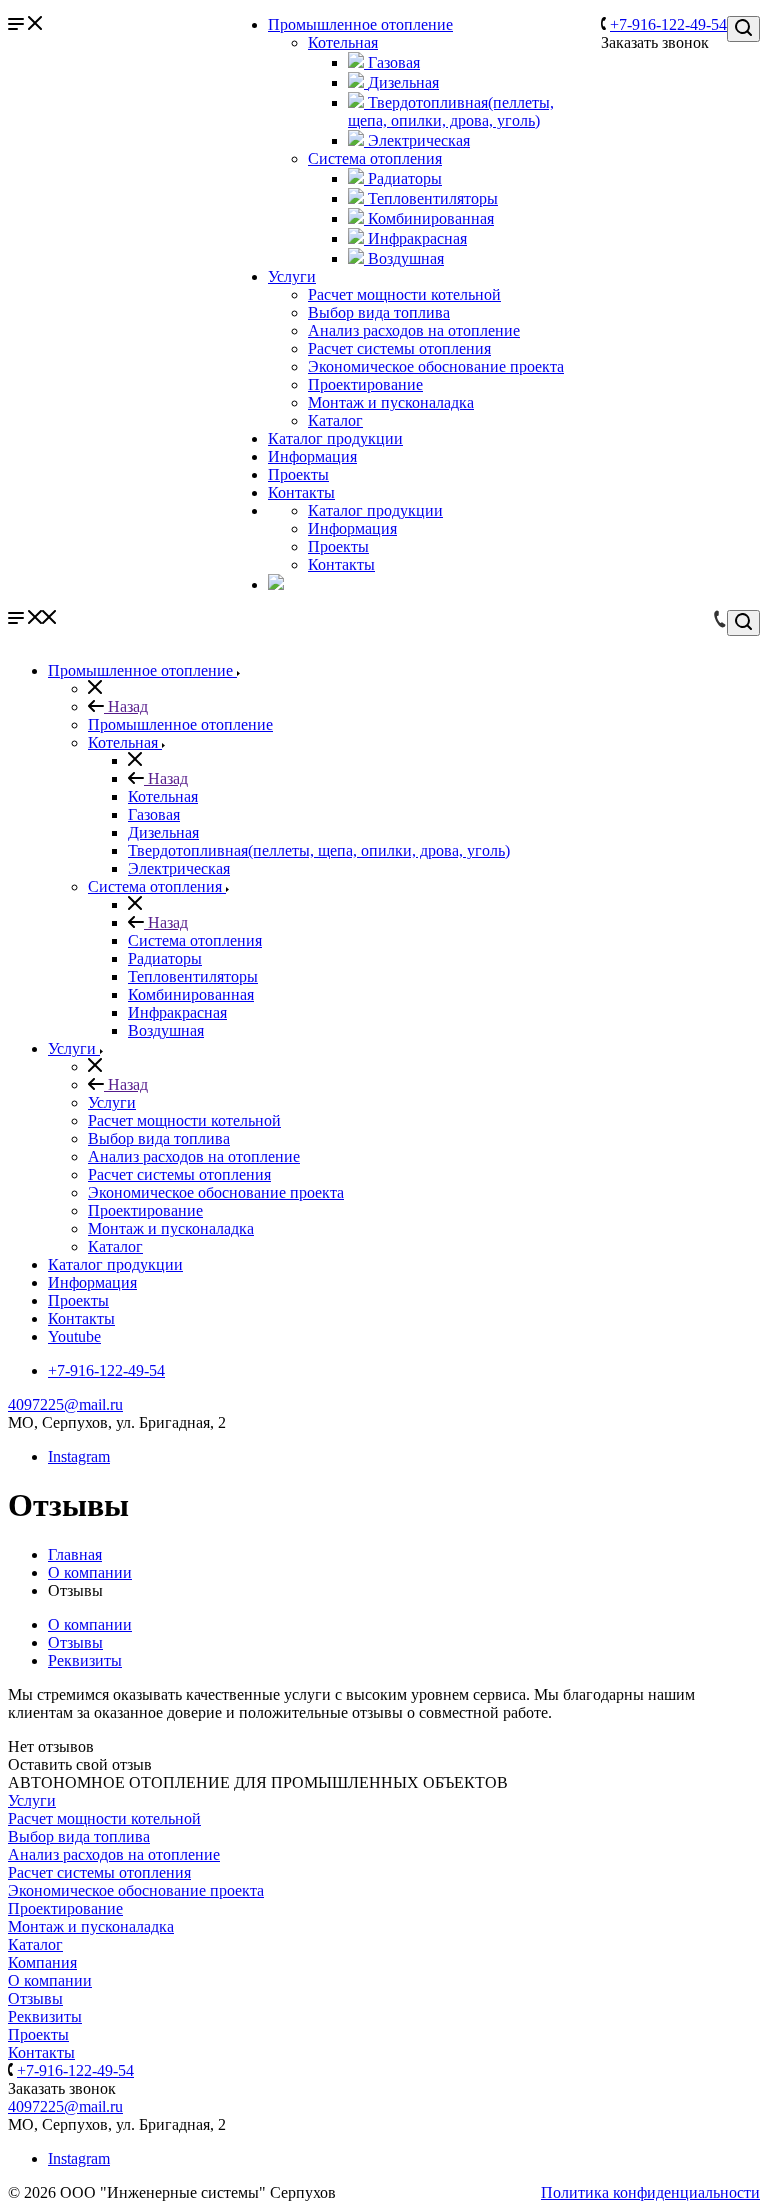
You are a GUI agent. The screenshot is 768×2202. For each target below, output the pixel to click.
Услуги (292, 276)
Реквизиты (85, 1660)
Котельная (343, 42)
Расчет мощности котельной (404, 294)
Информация (312, 456)
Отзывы (75, 1642)
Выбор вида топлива (379, 312)
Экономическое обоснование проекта (436, 366)
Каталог (335, 420)
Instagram (79, 1456)
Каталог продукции (335, 438)
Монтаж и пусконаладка (391, 402)
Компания (42, 1962)
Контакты (301, 492)
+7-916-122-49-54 (668, 24)
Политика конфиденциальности (650, 2192)
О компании (90, 1624)
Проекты (298, 474)
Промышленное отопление (360, 24)
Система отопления (375, 158)
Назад (126, 706)
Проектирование (365, 384)
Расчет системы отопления (399, 348)
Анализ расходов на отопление (414, 330)
